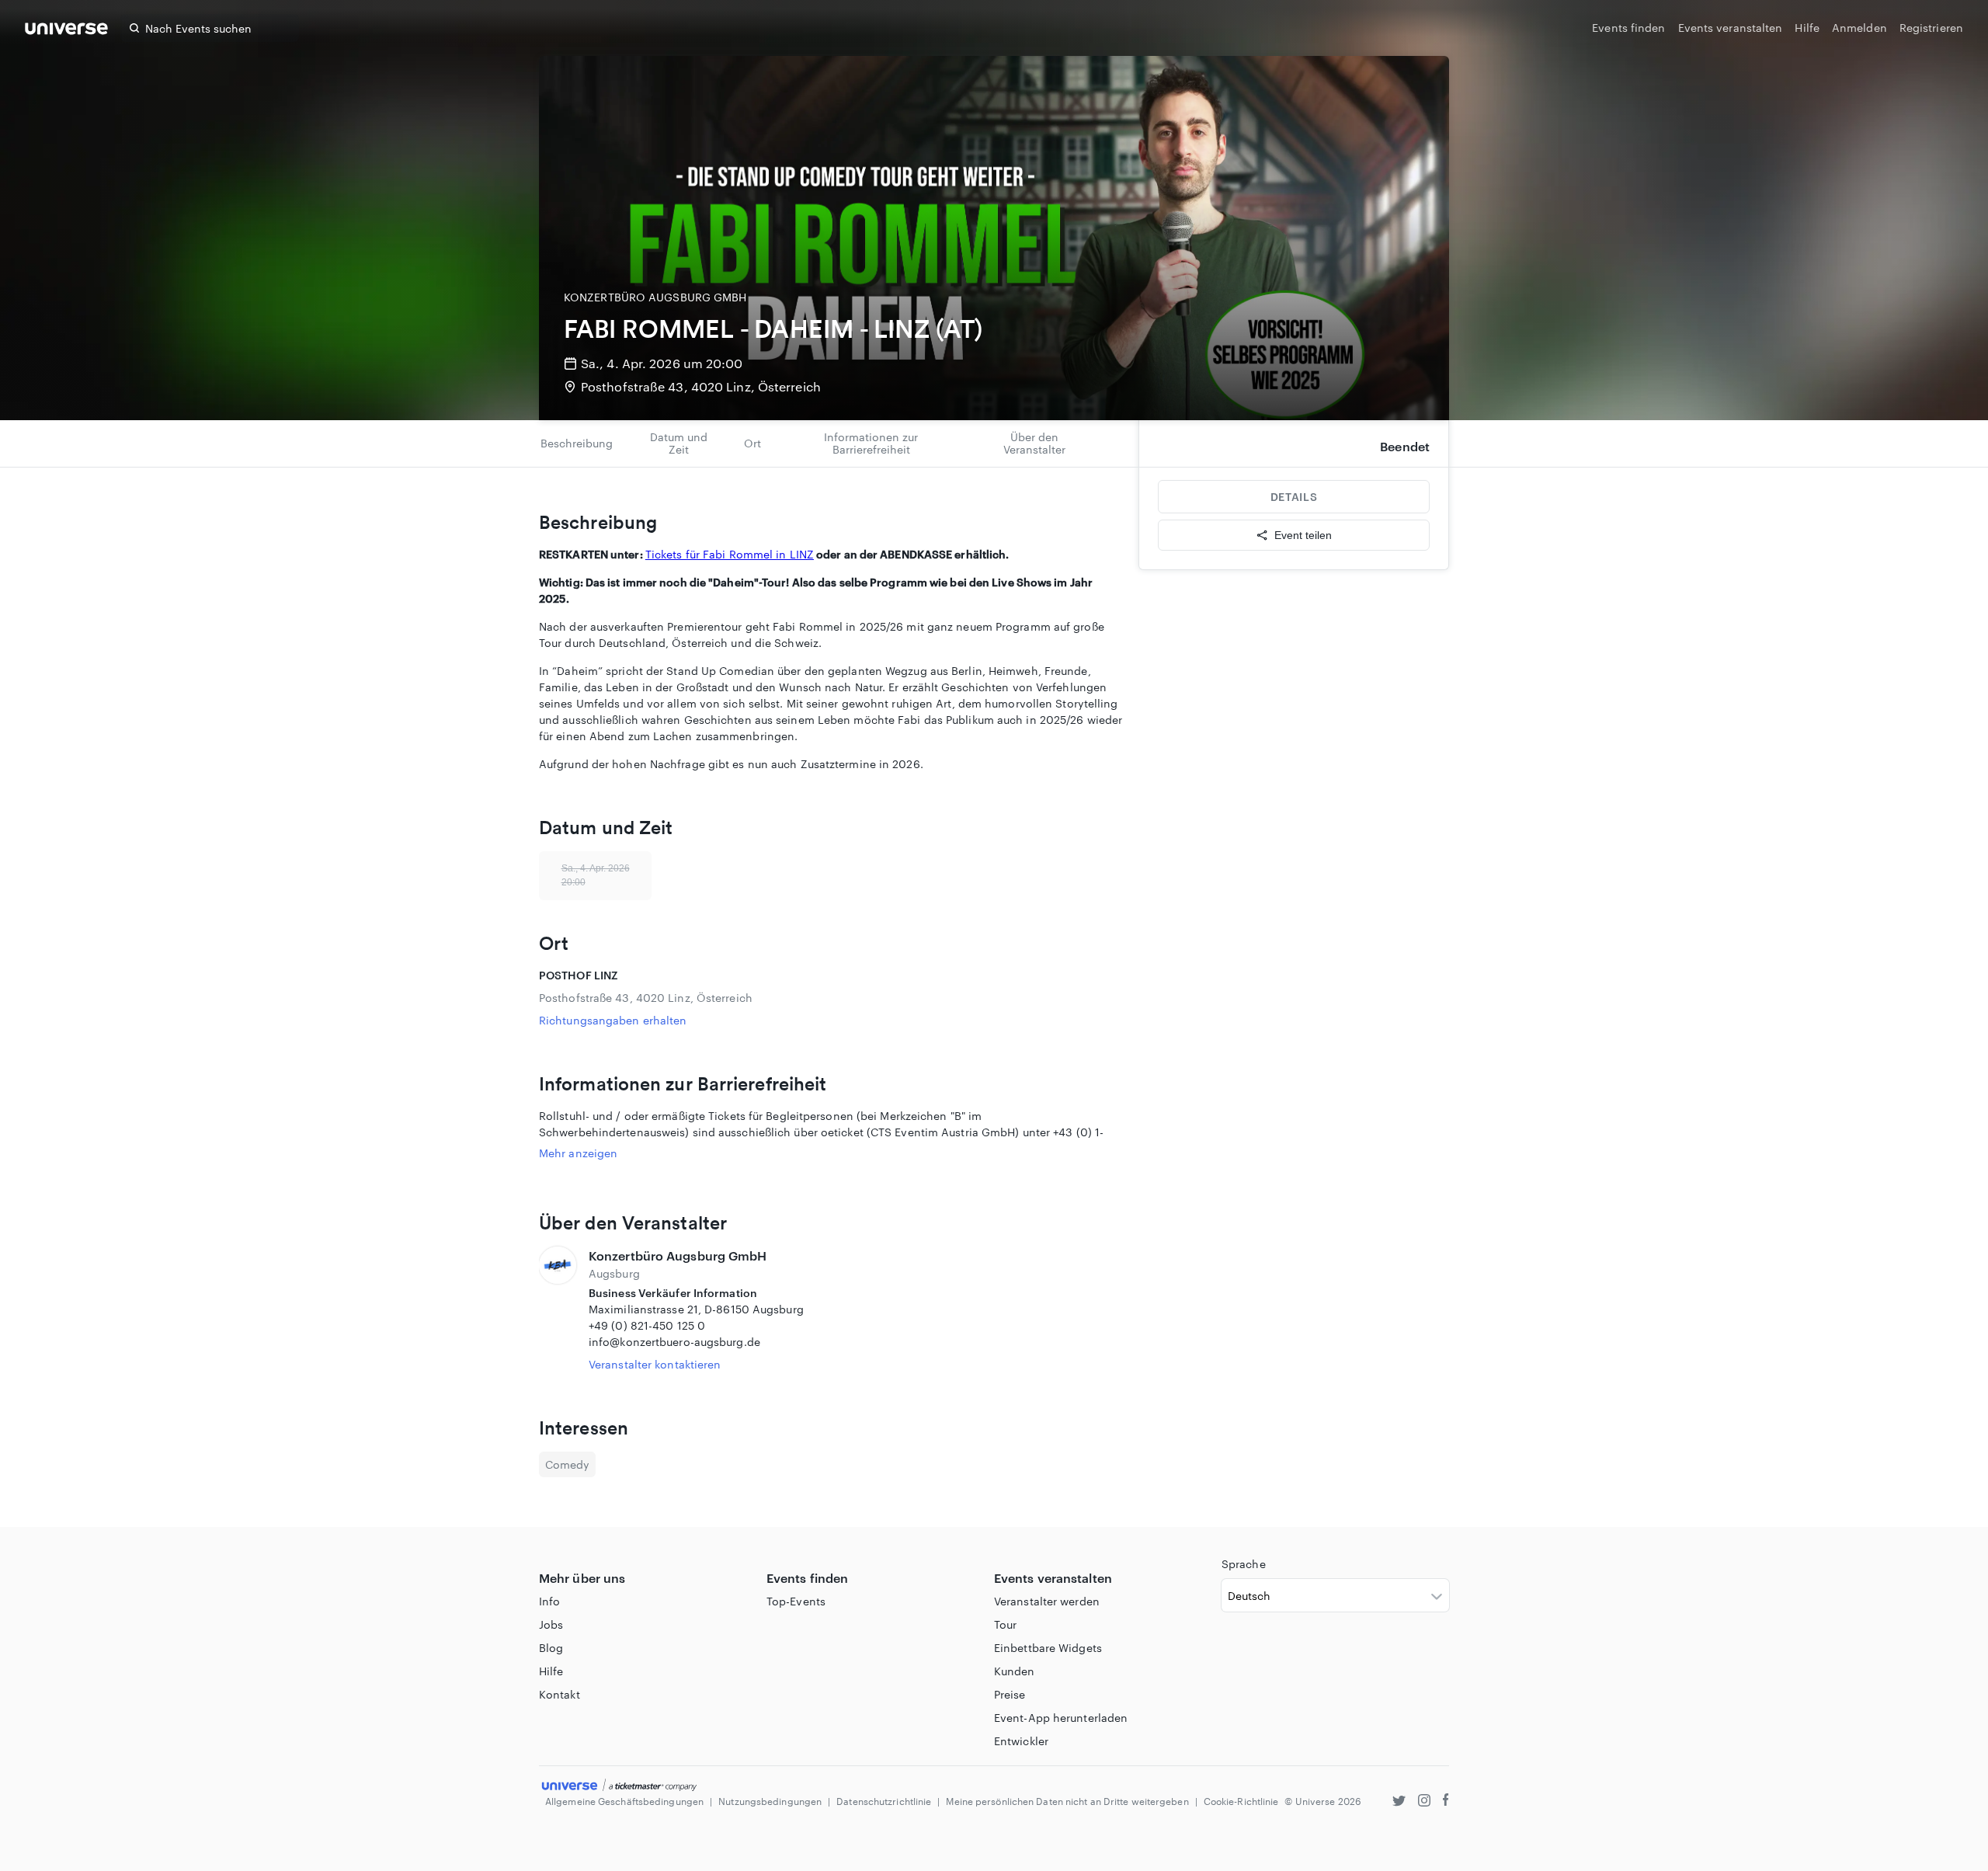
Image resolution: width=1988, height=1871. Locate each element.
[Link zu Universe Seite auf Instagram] (1424, 1802)
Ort (752, 443)
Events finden (1628, 28)
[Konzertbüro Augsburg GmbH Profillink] (558, 1309)
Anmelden (1859, 28)
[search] (134, 28)
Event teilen (1303, 535)
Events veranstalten (1731, 28)
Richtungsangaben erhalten (613, 1020)
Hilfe (1807, 28)
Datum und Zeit (679, 443)
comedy (567, 1464)
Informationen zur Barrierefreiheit (871, 443)
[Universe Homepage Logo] (66, 31)
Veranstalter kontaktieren (655, 1364)
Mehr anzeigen (578, 1153)
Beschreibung (577, 443)
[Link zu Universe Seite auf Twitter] (1399, 1802)
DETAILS (1294, 497)
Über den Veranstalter (1034, 443)
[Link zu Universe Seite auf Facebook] (1446, 1802)
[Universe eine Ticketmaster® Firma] (619, 1786)
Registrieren (1931, 28)
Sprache (1244, 1564)
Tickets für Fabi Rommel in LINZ (730, 554)
